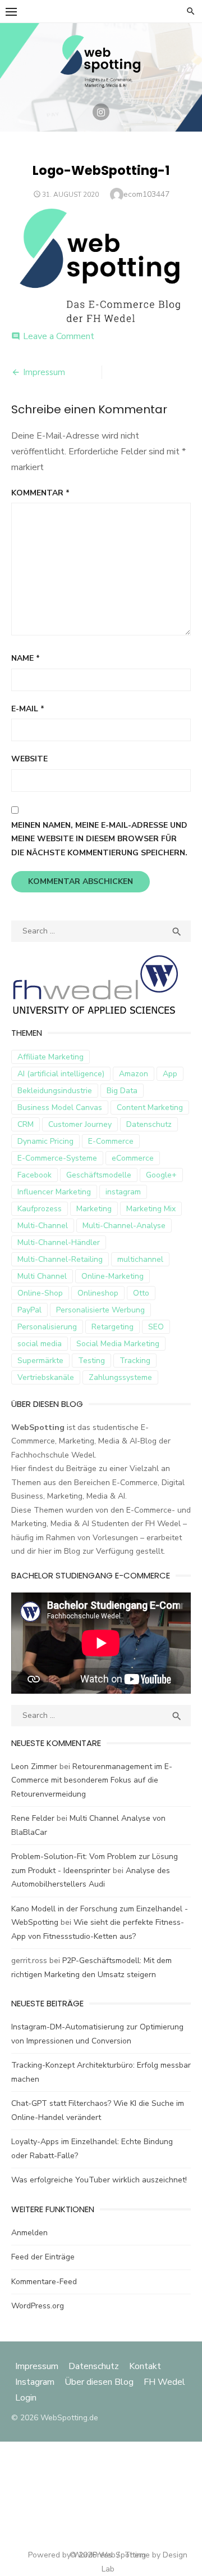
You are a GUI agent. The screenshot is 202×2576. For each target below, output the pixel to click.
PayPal (29, 1310)
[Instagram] (101, 112)
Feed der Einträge (43, 2257)
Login (26, 2398)
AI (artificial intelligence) (61, 1074)
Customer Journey (80, 1124)
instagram (123, 1192)
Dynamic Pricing (45, 1141)
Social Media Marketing (118, 1344)
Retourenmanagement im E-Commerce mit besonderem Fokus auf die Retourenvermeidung (92, 1780)
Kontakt (145, 2366)
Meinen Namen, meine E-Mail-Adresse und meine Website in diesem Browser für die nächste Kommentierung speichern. (99, 839)
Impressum (44, 372)
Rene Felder (33, 1818)
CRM (26, 1124)
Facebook (35, 1175)
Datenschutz (149, 1124)
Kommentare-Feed (44, 2282)
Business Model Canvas (60, 1107)
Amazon (134, 1074)
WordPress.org (38, 2306)
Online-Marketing (113, 1276)
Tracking (135, 1361)
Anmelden (29, 2233)
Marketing (94, 1209)
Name (26, 658)
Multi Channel (42, 1276)
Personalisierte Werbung (100, 1310)
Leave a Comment (59, 336)
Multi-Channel (43, 1226)
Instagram (35, 2382)
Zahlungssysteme (120, 1377)
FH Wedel (164, 2382)
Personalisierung (47, 1327)
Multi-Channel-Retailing (60, 1259)
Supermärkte (40, 1361)
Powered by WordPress (70, 2555)
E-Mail (28, 709)
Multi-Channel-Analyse (124, 1226)
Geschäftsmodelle (99, 1175)
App (170, 1074)
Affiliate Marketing (50, 1057)
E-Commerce (111, 1141)
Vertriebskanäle (46, 1377)
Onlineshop (98, 1293)
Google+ (161, 1175)
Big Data (122, 1091)
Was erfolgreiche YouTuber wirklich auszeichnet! (99, 2180)
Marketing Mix (151, 1209)
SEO (156, 1327)
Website (29, 759)
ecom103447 (146, 194)
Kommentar (40, 493)
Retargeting (113, 1327)
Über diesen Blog (99, 2382)
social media (40, 1344)
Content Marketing (150, 1107)
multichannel (140, 1259)
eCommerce (133, 1158)
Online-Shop (40, 1293)
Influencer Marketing (54, 1192)
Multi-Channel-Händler (59, 1242)
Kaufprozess (40, 1209)
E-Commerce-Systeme (57, 1158)
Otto (141, 1293)
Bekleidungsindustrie (55, 1091)
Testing (91, 1361)
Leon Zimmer (34, 1767)
